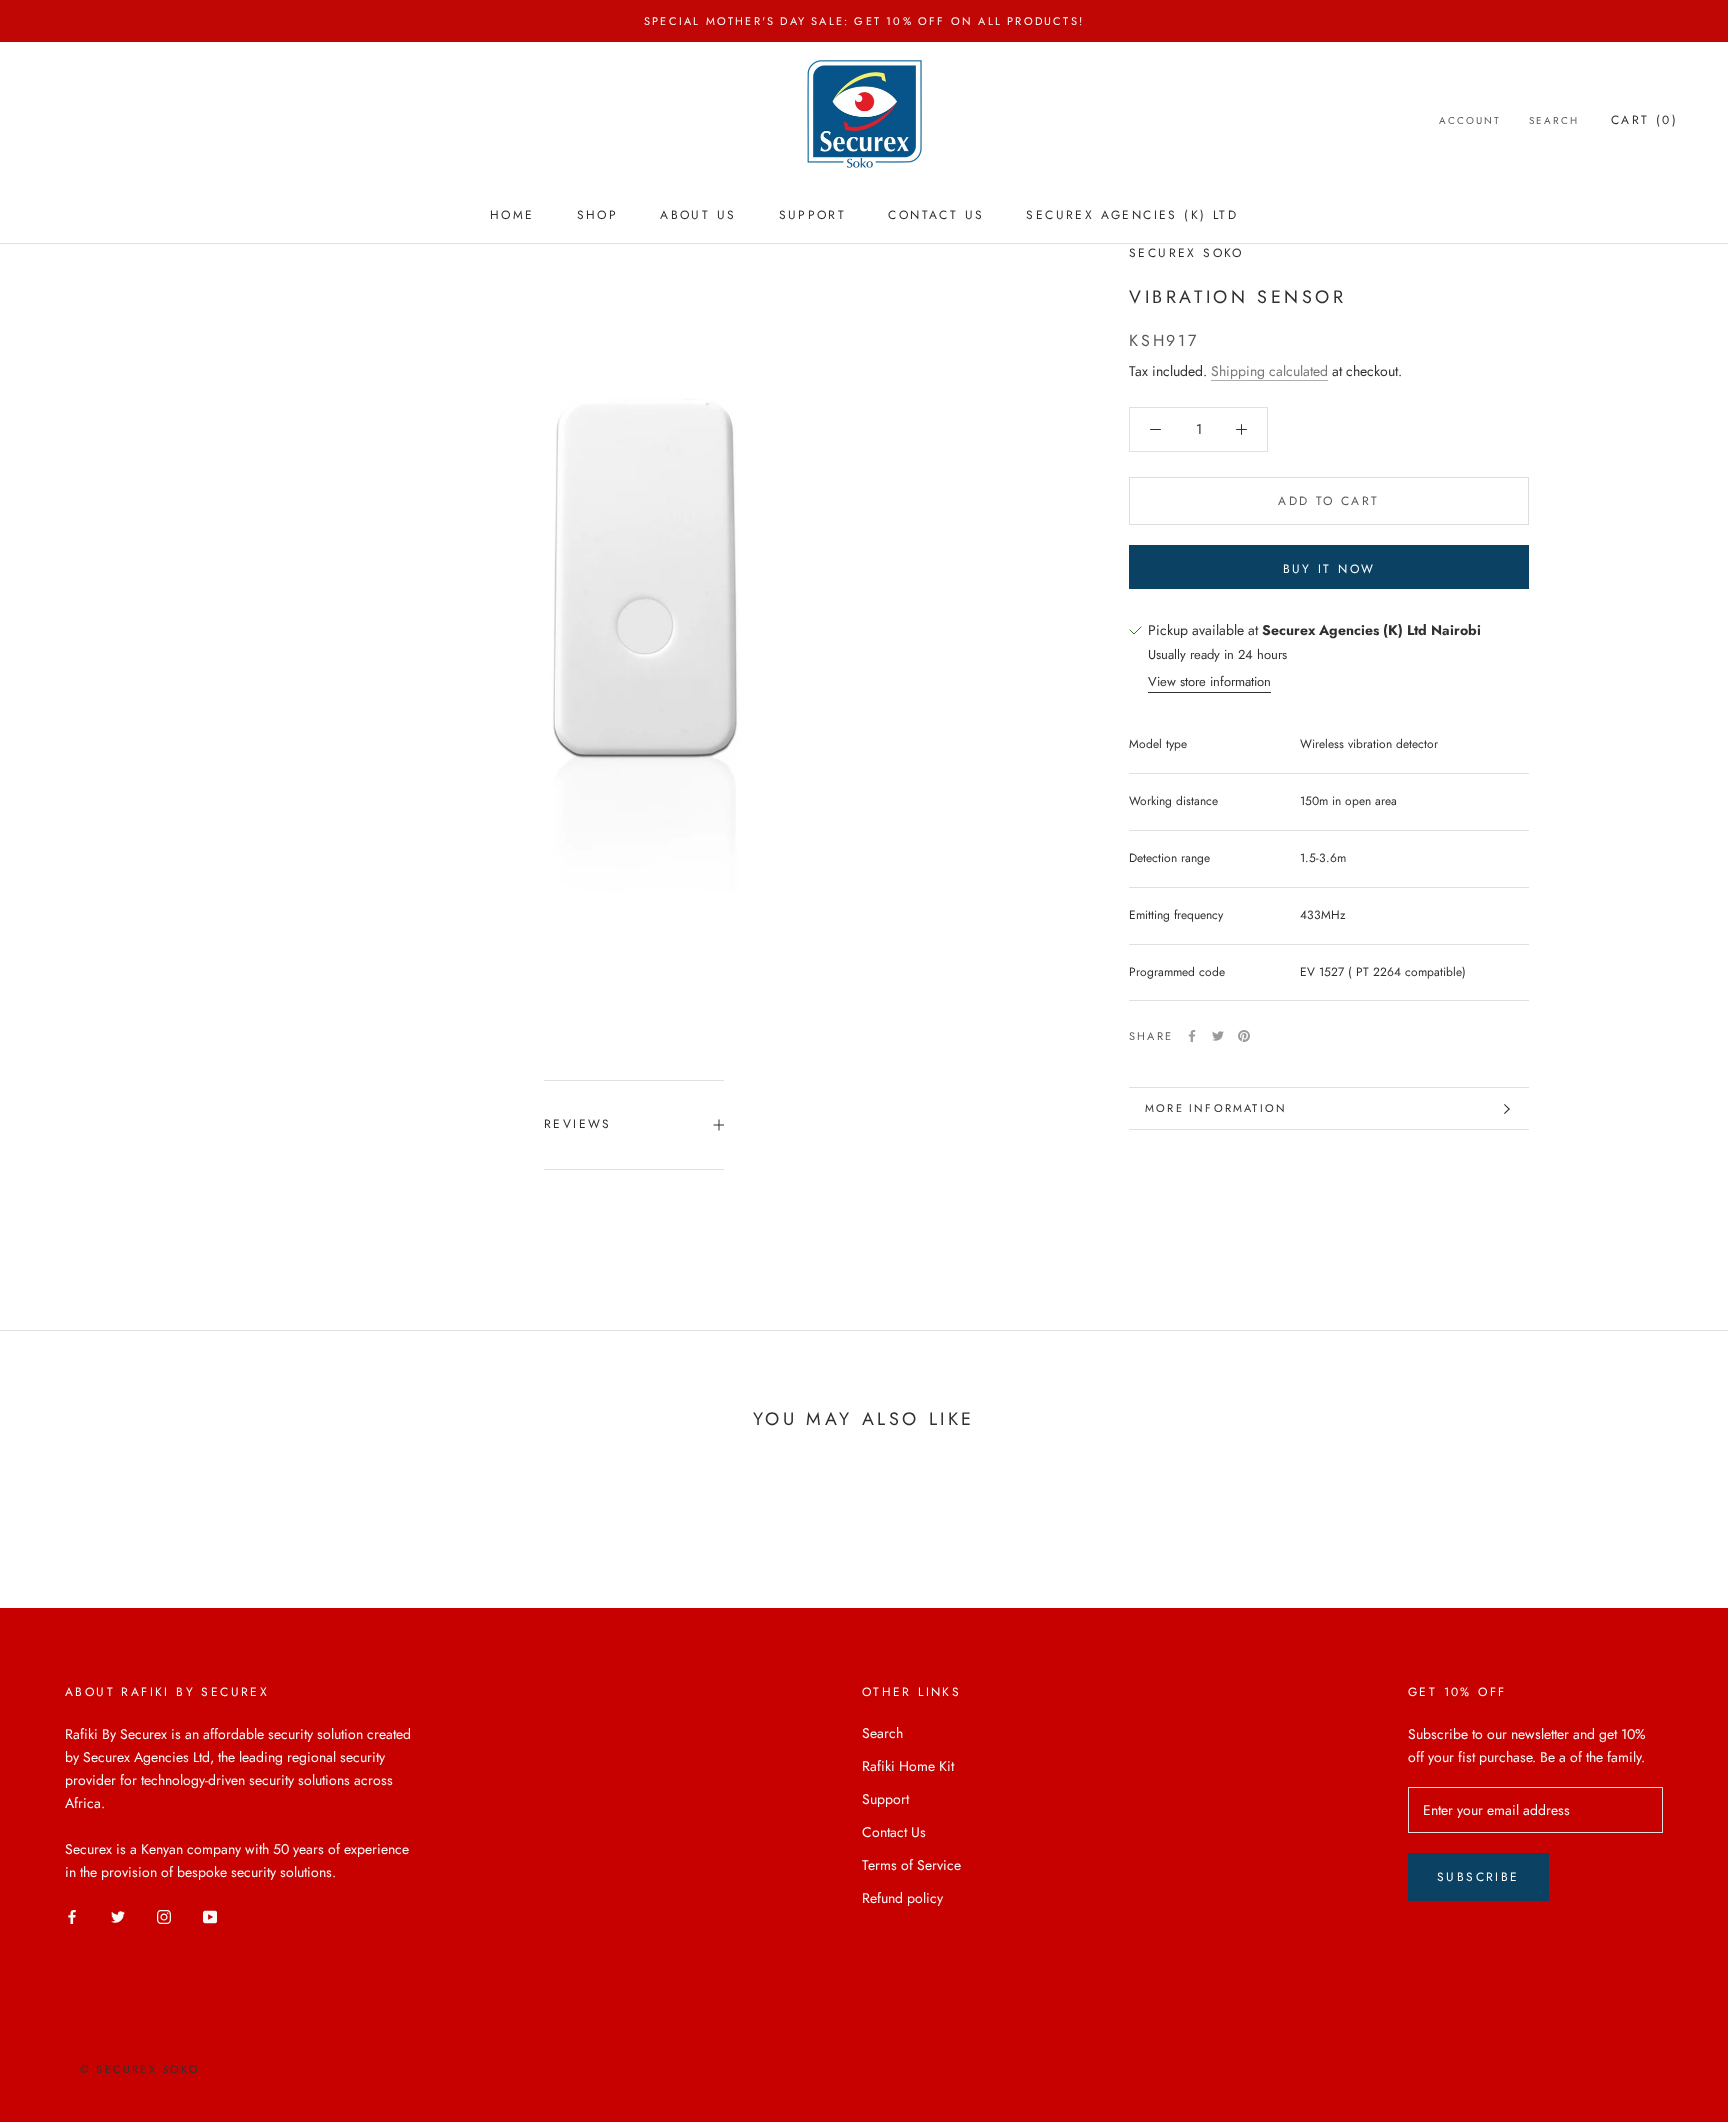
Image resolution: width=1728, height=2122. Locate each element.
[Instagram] (164, 1915)
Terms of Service (911, 1865)
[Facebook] (1192, 1036)
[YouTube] (210, 1915)
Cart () (1644, 120)
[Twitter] (1218, 1036)
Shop (598, 215)
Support (813, 215)
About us (698, 215)
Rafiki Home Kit (908, 1766)
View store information (1209, 681)
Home (512, 215)
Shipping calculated (1269, 371)
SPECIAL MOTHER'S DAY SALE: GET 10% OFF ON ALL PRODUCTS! (864, 21)
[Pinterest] (1244, 1036)
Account (1470, 120)
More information (1216, 1108)
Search (1554, 120)
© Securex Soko (140, 2069)
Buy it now (1329, 569)
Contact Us (936, 215)
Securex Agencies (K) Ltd (1132, 215)
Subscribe (1478, 1877)
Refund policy (902, 1898)
